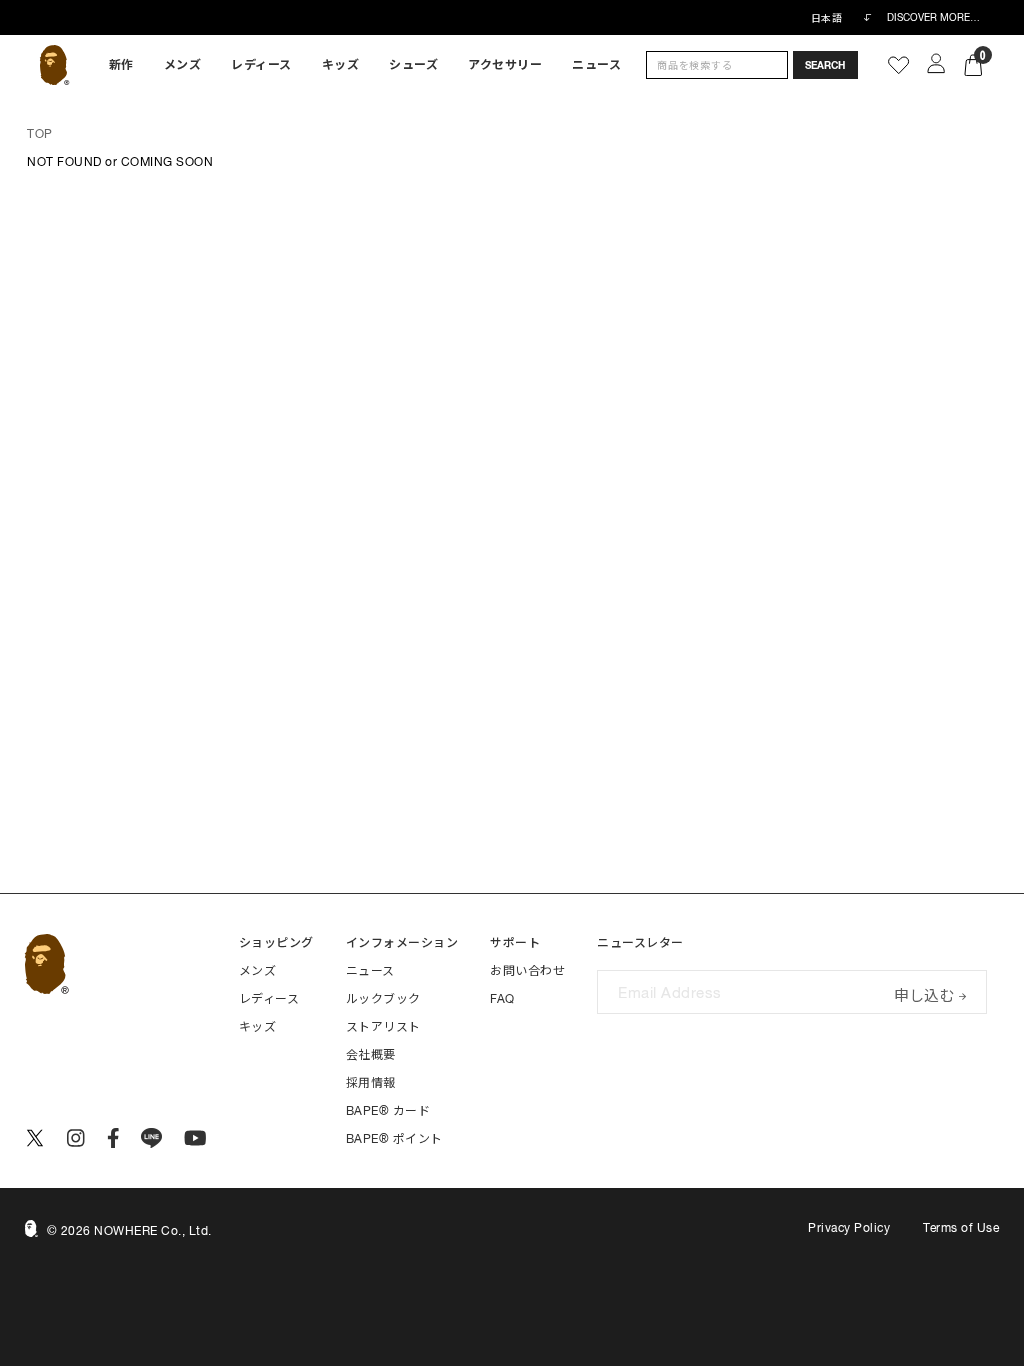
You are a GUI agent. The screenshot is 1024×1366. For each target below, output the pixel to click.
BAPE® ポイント (394, 1139)
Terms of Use (961, 1228)
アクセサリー (505, 65)
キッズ (341, 65)
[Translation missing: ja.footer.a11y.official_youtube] (195, 1138)
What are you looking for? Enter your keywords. (2, 3)
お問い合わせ (527, 971)
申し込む (924, 993)
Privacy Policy (849, 1228)
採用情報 (371, 1083)
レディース (261, 65)
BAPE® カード (388, 1111)
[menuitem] (121, 65)
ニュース (596, 65)
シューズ (413, 65)
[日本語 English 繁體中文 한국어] (841, 18)
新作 (121, 65)
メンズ (183, 65)
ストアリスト (383, 1027)
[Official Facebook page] (113, 1138)
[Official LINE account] (151, 1138)
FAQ (502, 999)
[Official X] (35, 1138)
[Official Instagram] (76, 1138)
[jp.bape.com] (54, 65)
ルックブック (383, 999)
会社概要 (371, 1055)
